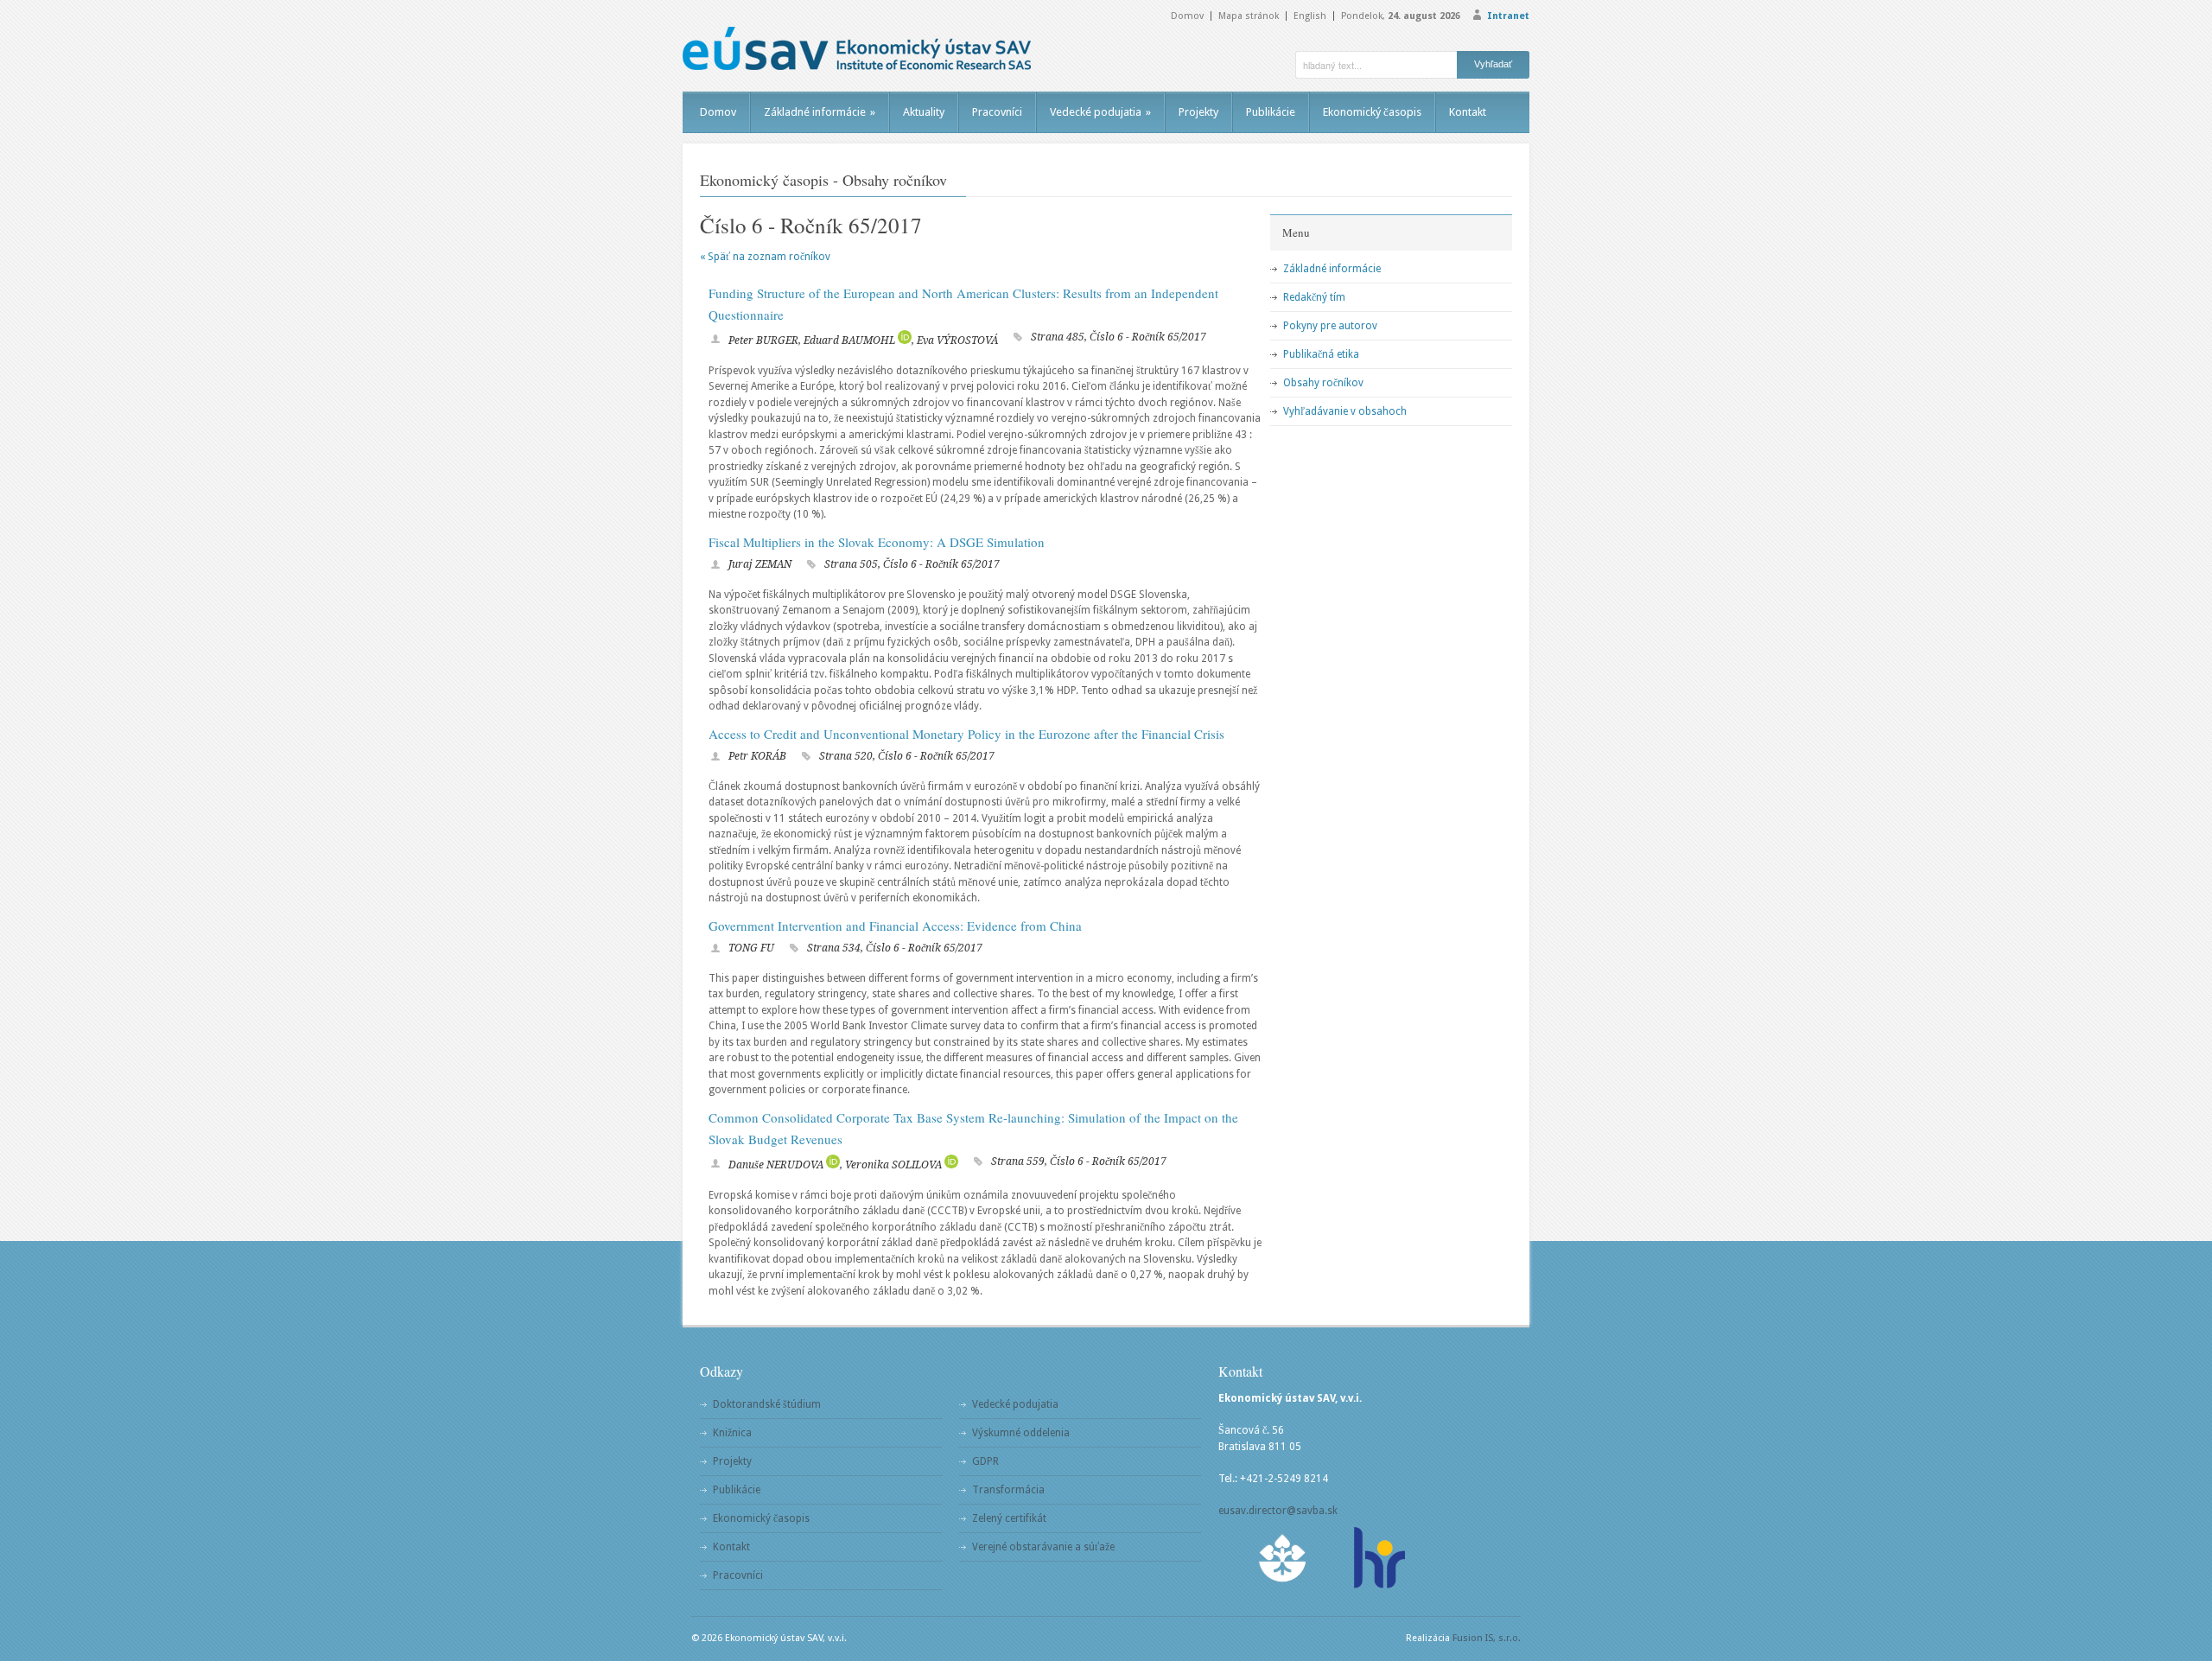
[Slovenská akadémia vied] (1283, 1558)
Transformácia (1008, 1490)
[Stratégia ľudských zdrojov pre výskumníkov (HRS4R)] (1378, 1558)
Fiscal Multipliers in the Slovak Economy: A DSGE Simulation (877, 542)
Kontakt (1468, 112)
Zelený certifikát (1009, 1518)
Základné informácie (820, 112)
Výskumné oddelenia (1021, 1433)
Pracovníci (997, 112)
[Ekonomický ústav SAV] (857, 48)
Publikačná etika (1321, 354)
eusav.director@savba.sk (1278, 1511)
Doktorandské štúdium (767, 1404)
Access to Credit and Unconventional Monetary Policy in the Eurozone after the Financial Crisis (966, 734)
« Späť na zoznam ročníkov (765, 257)
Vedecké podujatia (1100, 112)
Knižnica (732, 1433)
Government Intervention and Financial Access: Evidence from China (895, 926)
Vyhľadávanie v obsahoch (1345, 411)
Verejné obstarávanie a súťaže (1043, 1547)
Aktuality (924, 112)
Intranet (1508, 16)
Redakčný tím (1314, 297)
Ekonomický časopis (1372, 112)
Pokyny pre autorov (1330, 326)
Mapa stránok (1249, 16)
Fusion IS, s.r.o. (1487, 1638)
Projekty (1198, 112)
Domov (1187, 16)
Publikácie (1271, 112)
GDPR (985, 1461)
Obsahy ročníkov (1323, 383)
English (1310, 16)
